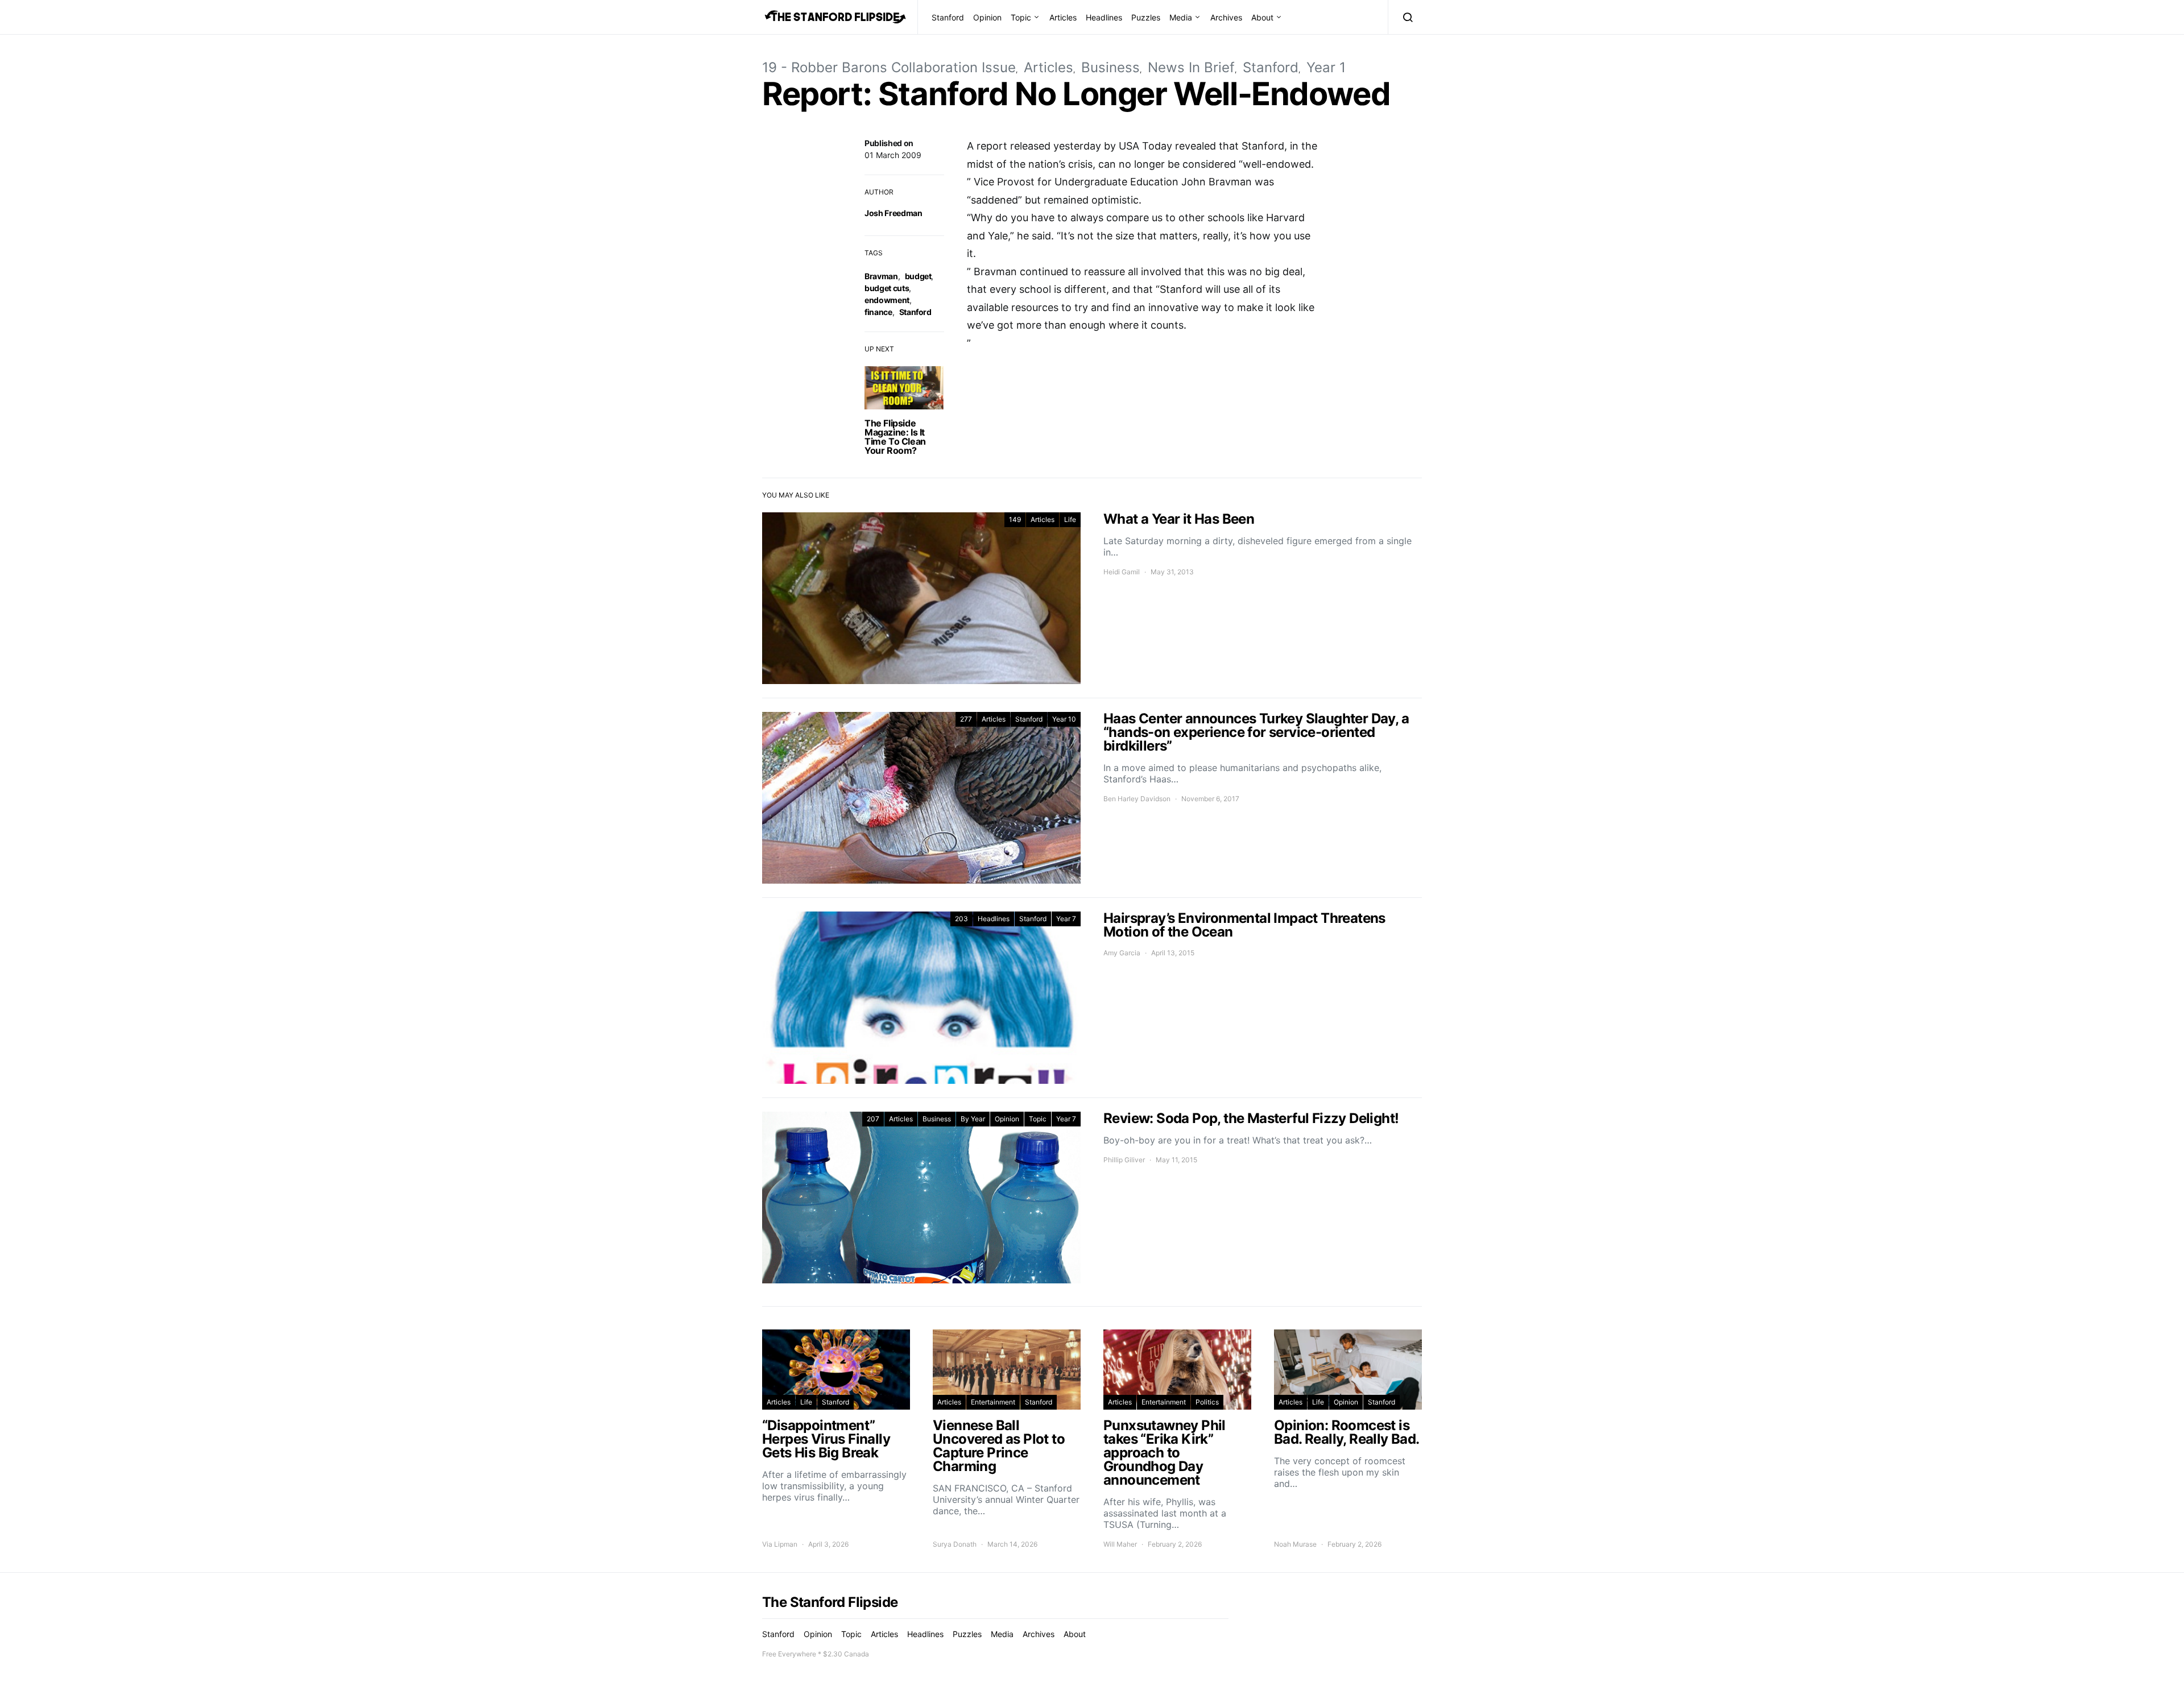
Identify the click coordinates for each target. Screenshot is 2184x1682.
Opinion (987, 17)
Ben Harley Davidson (1137, 799)
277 (966, 719)
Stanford (948, 17)
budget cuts (887, 288)
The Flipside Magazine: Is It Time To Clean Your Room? (895, 437)
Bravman (881, 276)
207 (873, 1119)
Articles (1063, 17)
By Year (973, 1119)
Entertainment (993, 1402)
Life (1070, 519)
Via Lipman (780, 1544)
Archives (1226, 17)
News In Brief (1191, 67)
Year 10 (1064, 719)
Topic (1021, 17)
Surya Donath (955, 1544)
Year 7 (1066, 919)
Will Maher (1120, 1544)
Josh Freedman (893, 213)
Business (1110, 67)
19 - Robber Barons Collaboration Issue (889, 67)
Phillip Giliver (1124, 1160)
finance (878, 312)
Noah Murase (1295, 1544)
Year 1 (1326, 67)
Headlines (1104, 17)
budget (918, 276)
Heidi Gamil (1122, 572)
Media (1181, 17)
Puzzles (1146, 17)
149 (1015, 519)
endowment (887, 300)
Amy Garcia (1122, 953)
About (1262, 17)
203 (961, 919)
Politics (1207, 1402)
